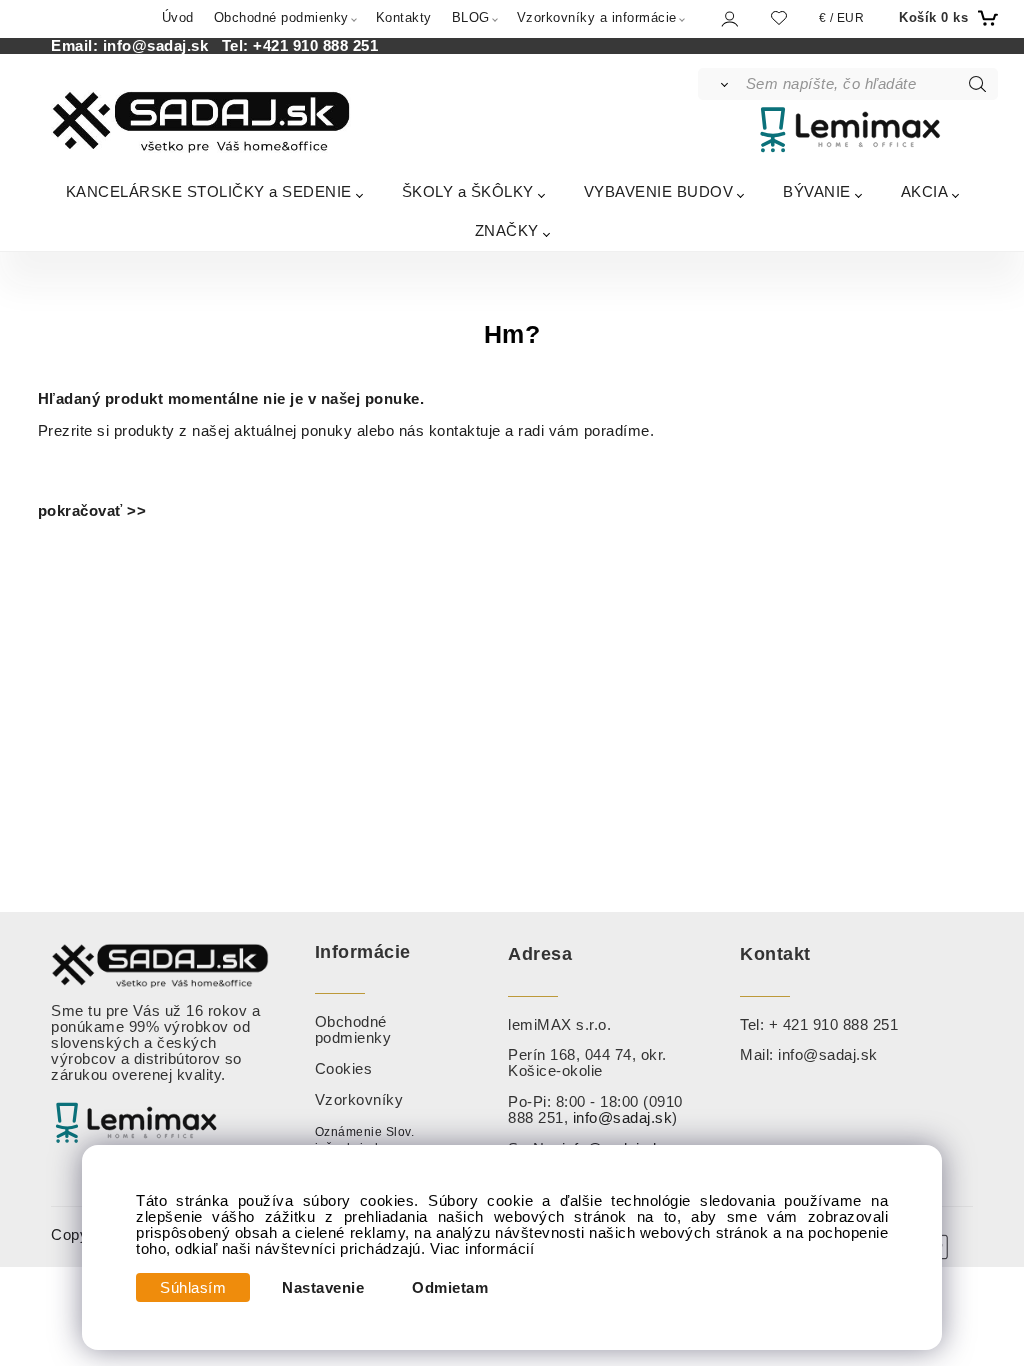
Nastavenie (323, 1288)
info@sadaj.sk (160, 46)
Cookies (344, 1069)
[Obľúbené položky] (779, 17)
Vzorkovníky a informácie (597, 17)
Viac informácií (482, 1249)
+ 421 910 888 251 (834, 1025)
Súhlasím (193, 1288)
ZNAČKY (507, 230)
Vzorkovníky (359, 1100)
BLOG (471, 17)
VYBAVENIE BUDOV (659, 191)
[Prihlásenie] (728, 18)
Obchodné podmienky (281, 17)
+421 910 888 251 (315, 46)
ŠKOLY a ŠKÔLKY (468, 191)
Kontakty (404, 17)
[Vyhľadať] (720, 84)
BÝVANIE (817, 191)
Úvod (178, 17)
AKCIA (925, 191)
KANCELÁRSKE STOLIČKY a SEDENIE (209, 191)
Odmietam (450, 1288)
